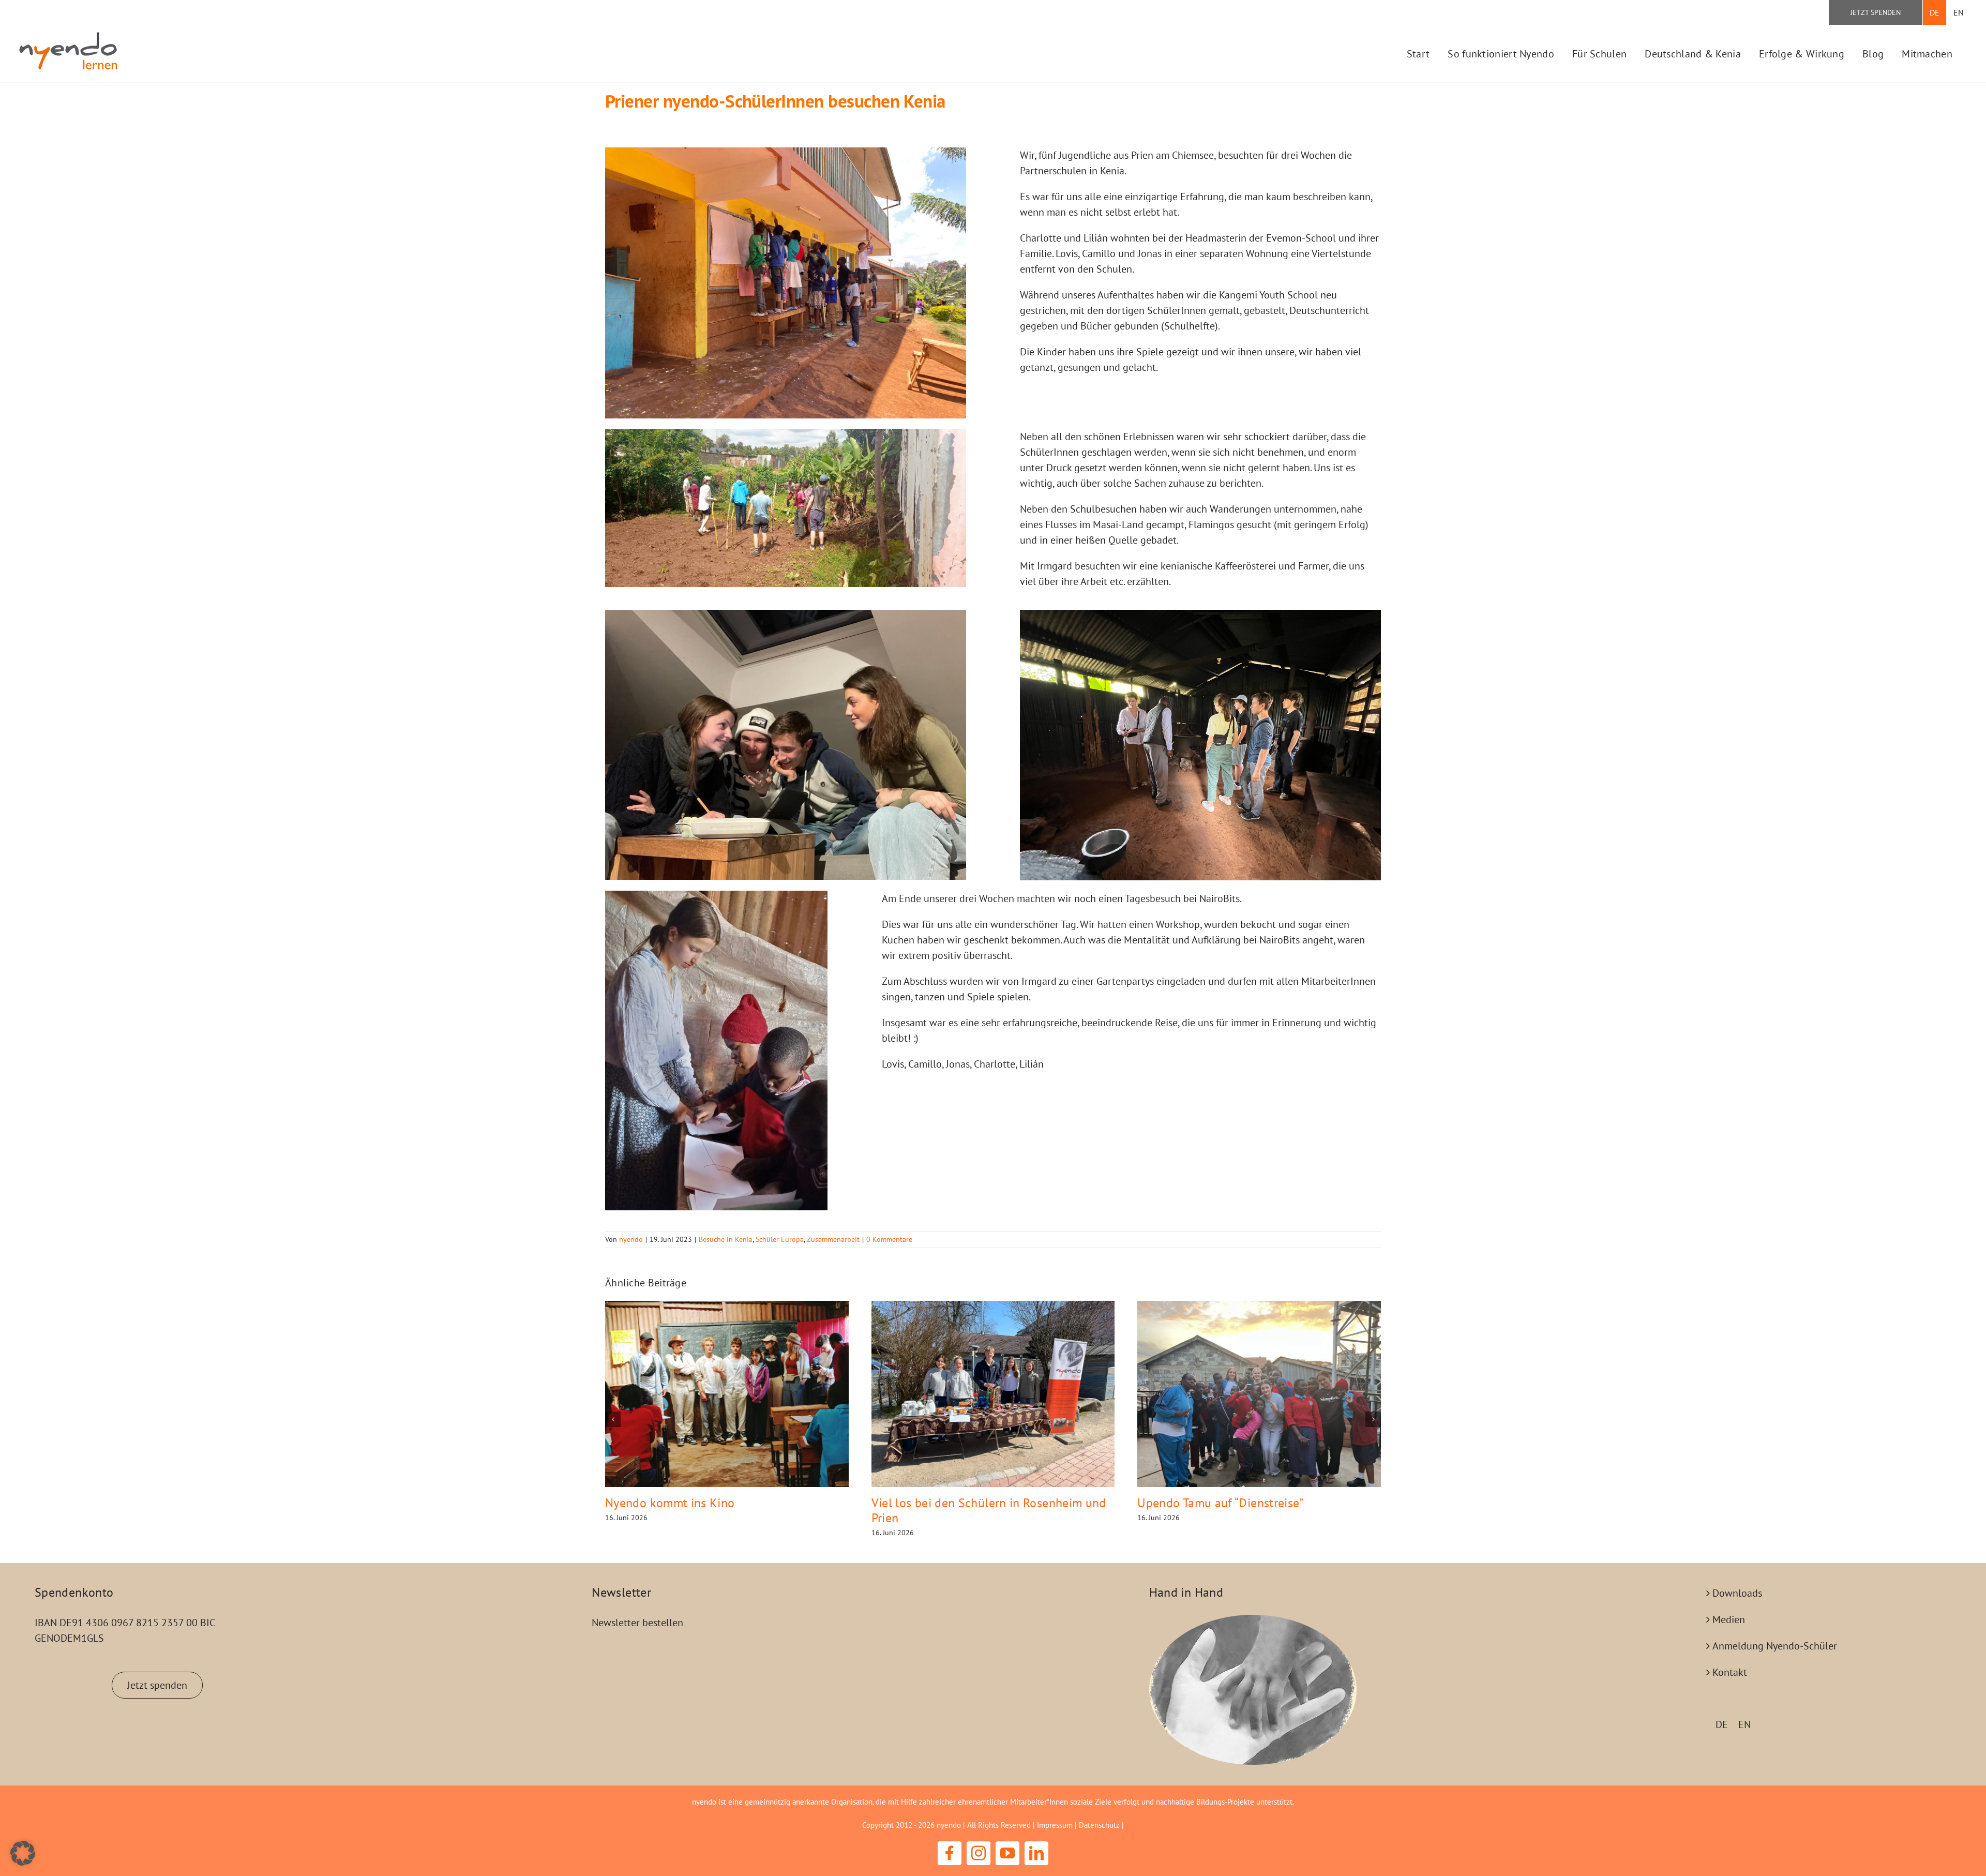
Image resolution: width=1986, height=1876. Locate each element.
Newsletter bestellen (637, 1623)
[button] (613, 1419)
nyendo (631, 1239)
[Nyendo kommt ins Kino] (727, 1394)
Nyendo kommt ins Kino (670, 1503)
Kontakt (1730, 1672)
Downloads (1737, 1593)
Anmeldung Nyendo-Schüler (1775, 1646)
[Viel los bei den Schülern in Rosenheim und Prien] (993, 1394)
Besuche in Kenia (726, 1239)
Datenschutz (1099, 1825)
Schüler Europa (780, 1239)
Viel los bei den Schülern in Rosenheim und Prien (989, 1510)
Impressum (1055, 1825)
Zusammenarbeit (833, 1239)
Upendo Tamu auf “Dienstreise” (1220, 1503)
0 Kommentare (889, 1239)
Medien (1729, 1619)
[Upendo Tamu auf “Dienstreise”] (1259, 1394)
